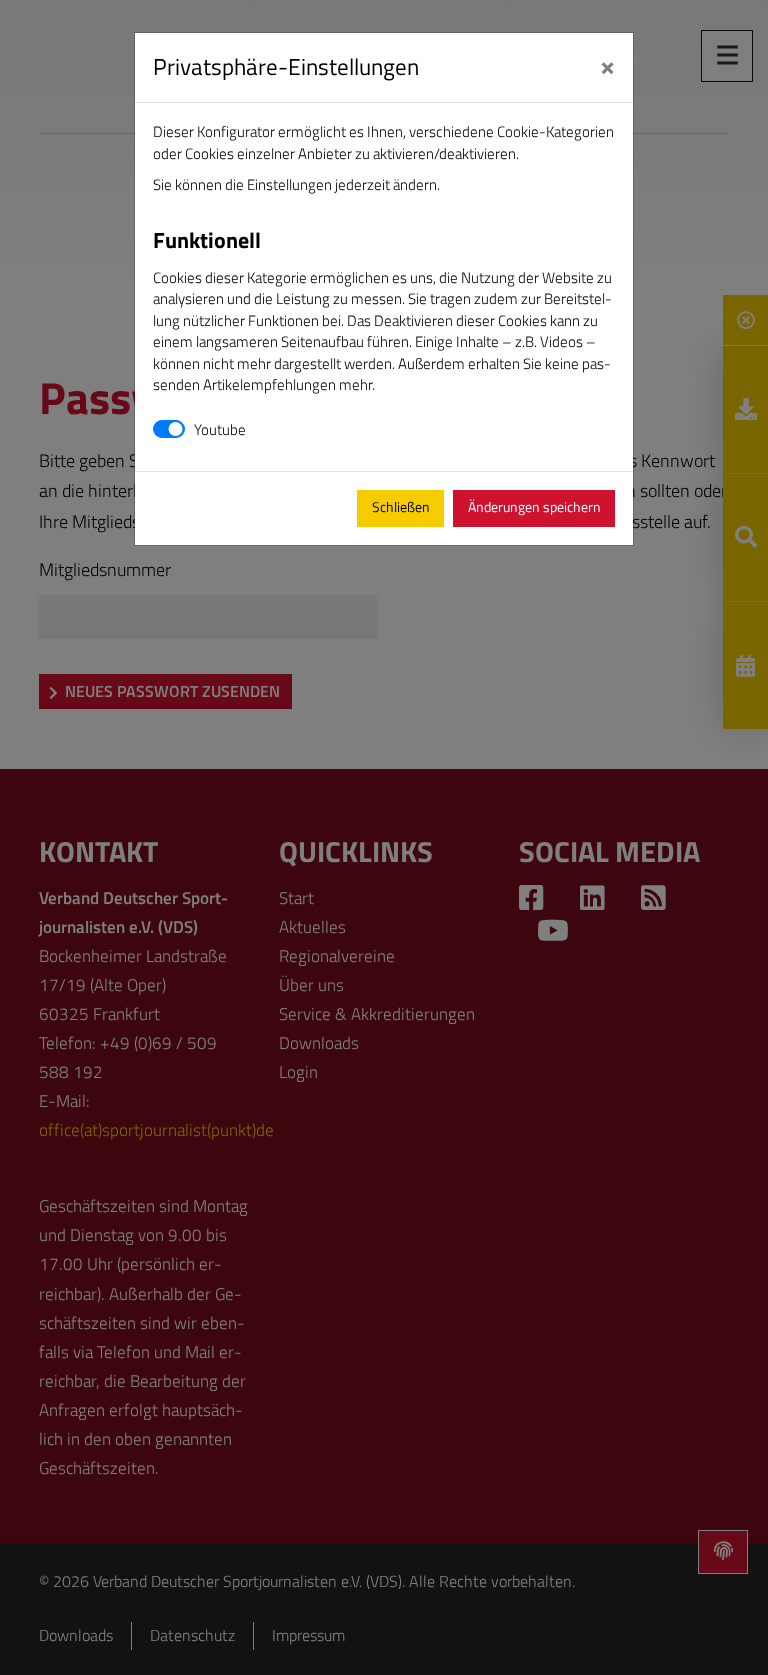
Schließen (401, 507)
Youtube (220, 429)
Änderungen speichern (534, 507)
